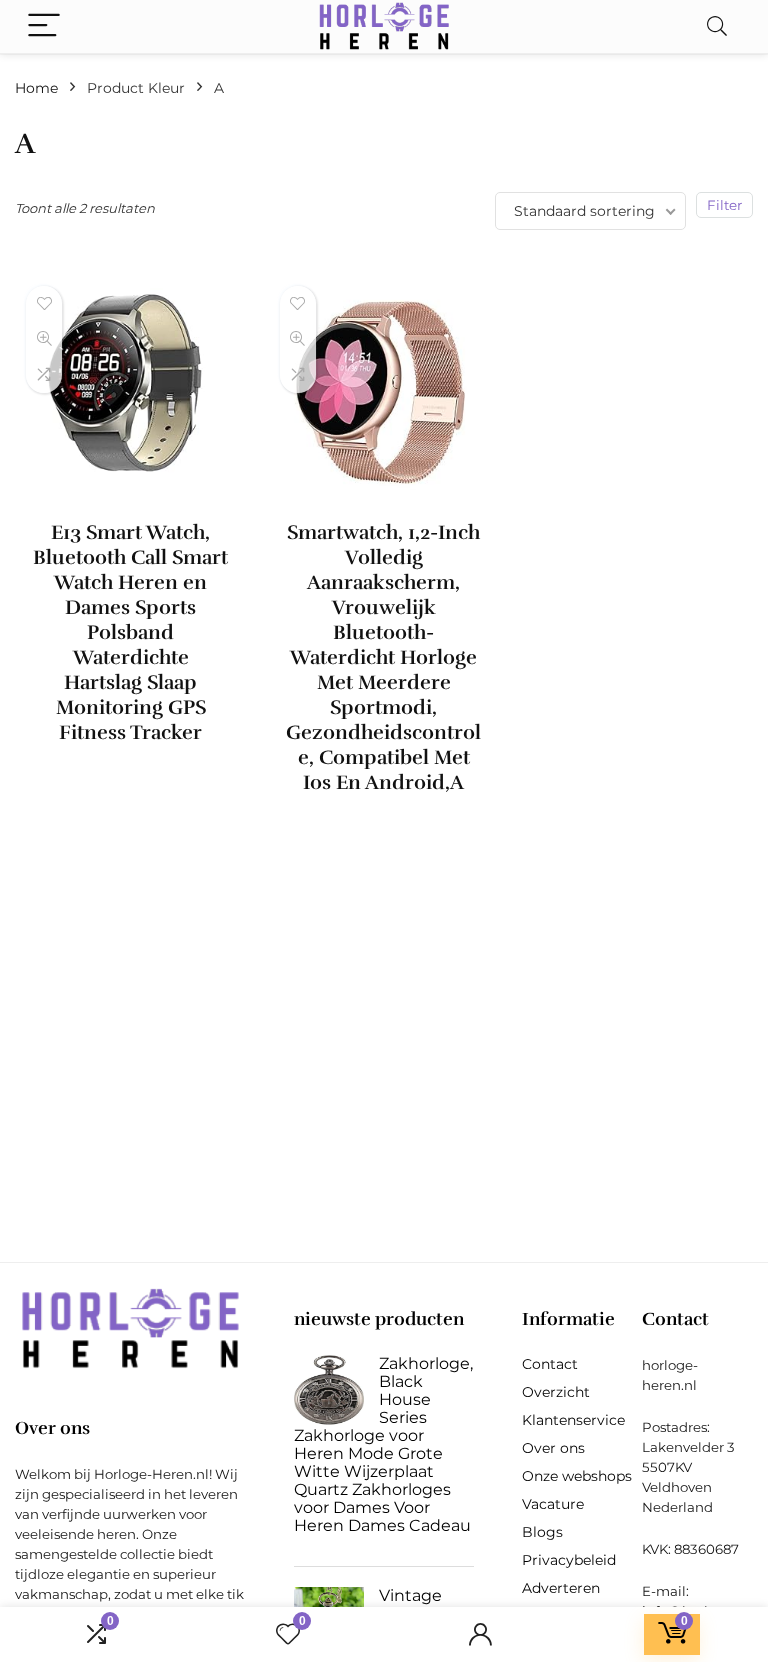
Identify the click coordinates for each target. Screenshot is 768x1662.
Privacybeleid (569, 1560)
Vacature (553, 1504)
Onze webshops (577, 1476)
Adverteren (561, 1588)
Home (36, 88)
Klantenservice (573, 1420)
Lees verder (130, 769)
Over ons (553, 1448)
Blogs (542, 1532)
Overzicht (556, 1392)
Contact (550, 1364)
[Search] (717, 26)
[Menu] (44, 26)
